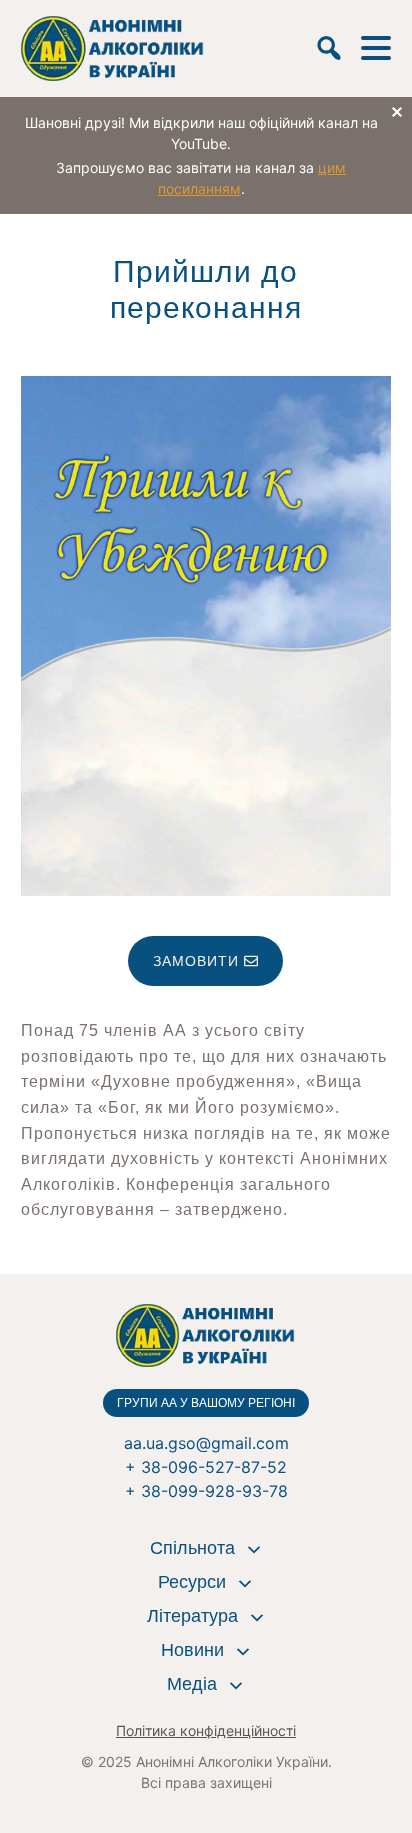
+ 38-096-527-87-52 (206, 1467)
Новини (192, 1650)
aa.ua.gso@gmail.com (206, 1443)
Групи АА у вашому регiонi (206, 1403)
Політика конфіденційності (206, 1730)
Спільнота (192, 1548)
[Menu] (376, 48)
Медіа (192, 1684)
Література (192, 1616)
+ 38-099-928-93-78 (206, 1491)
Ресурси (192, 1582)
